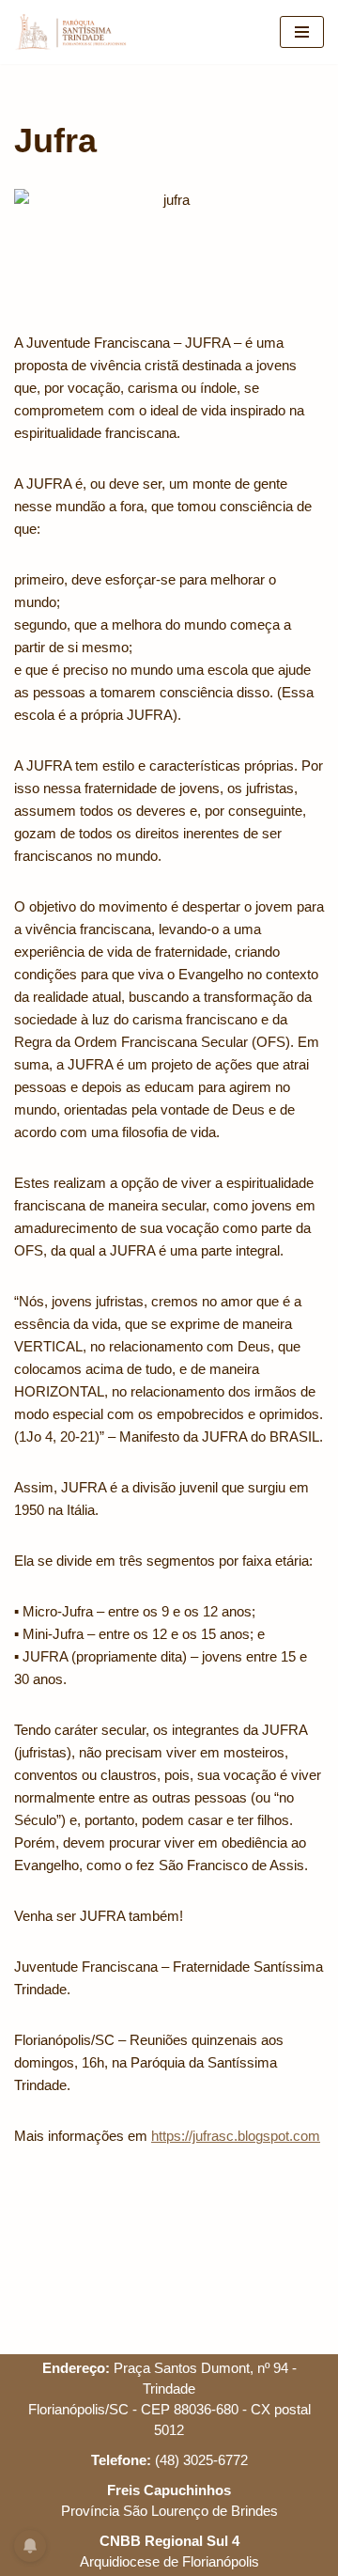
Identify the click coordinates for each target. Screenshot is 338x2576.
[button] (40, 60)
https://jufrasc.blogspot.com (236, 2136)
